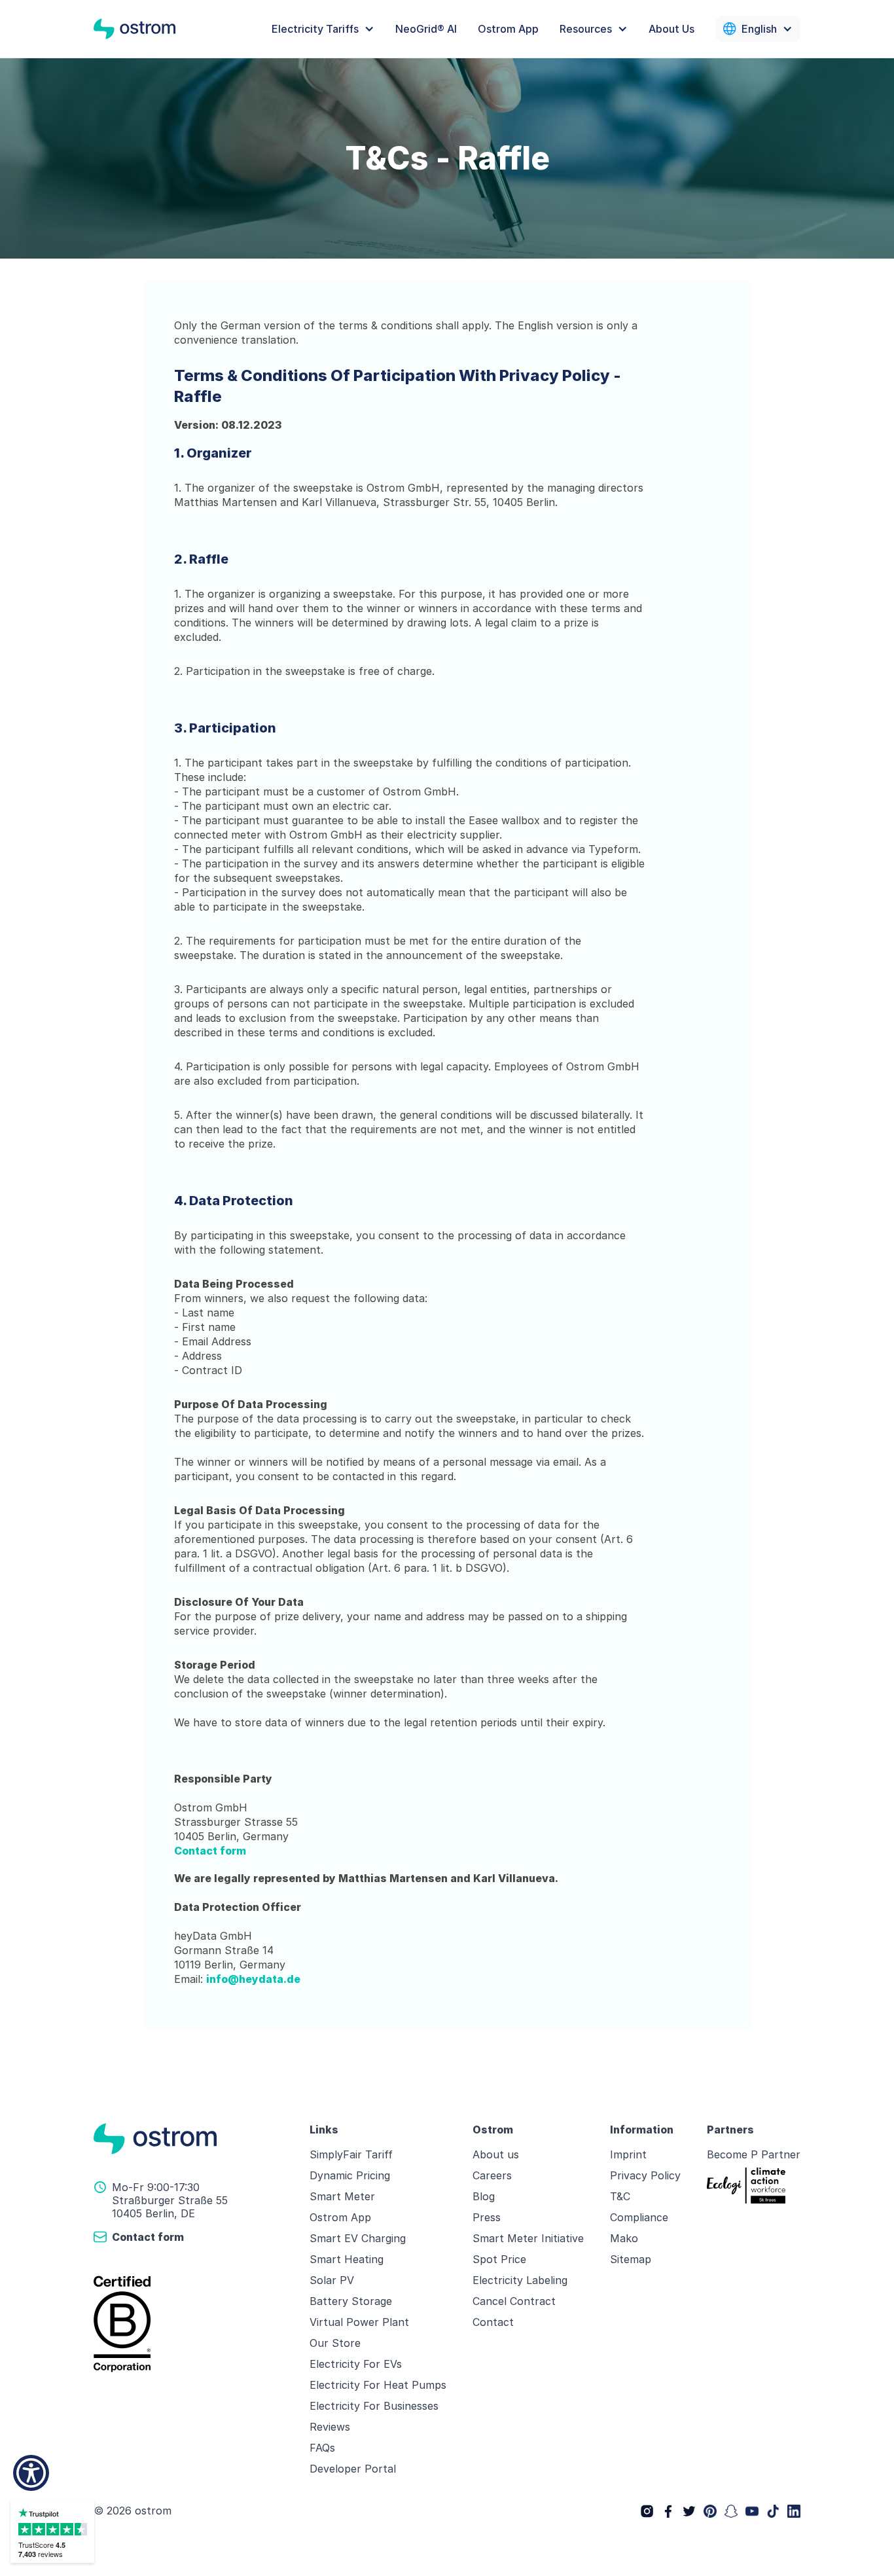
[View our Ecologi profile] (746, 2186)
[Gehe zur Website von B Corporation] (194, 2324)
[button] (323, 29)
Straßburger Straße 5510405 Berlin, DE (170, 2207)
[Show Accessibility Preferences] (31, 2473)
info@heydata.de (253, 1979)
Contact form (210, 1851)
